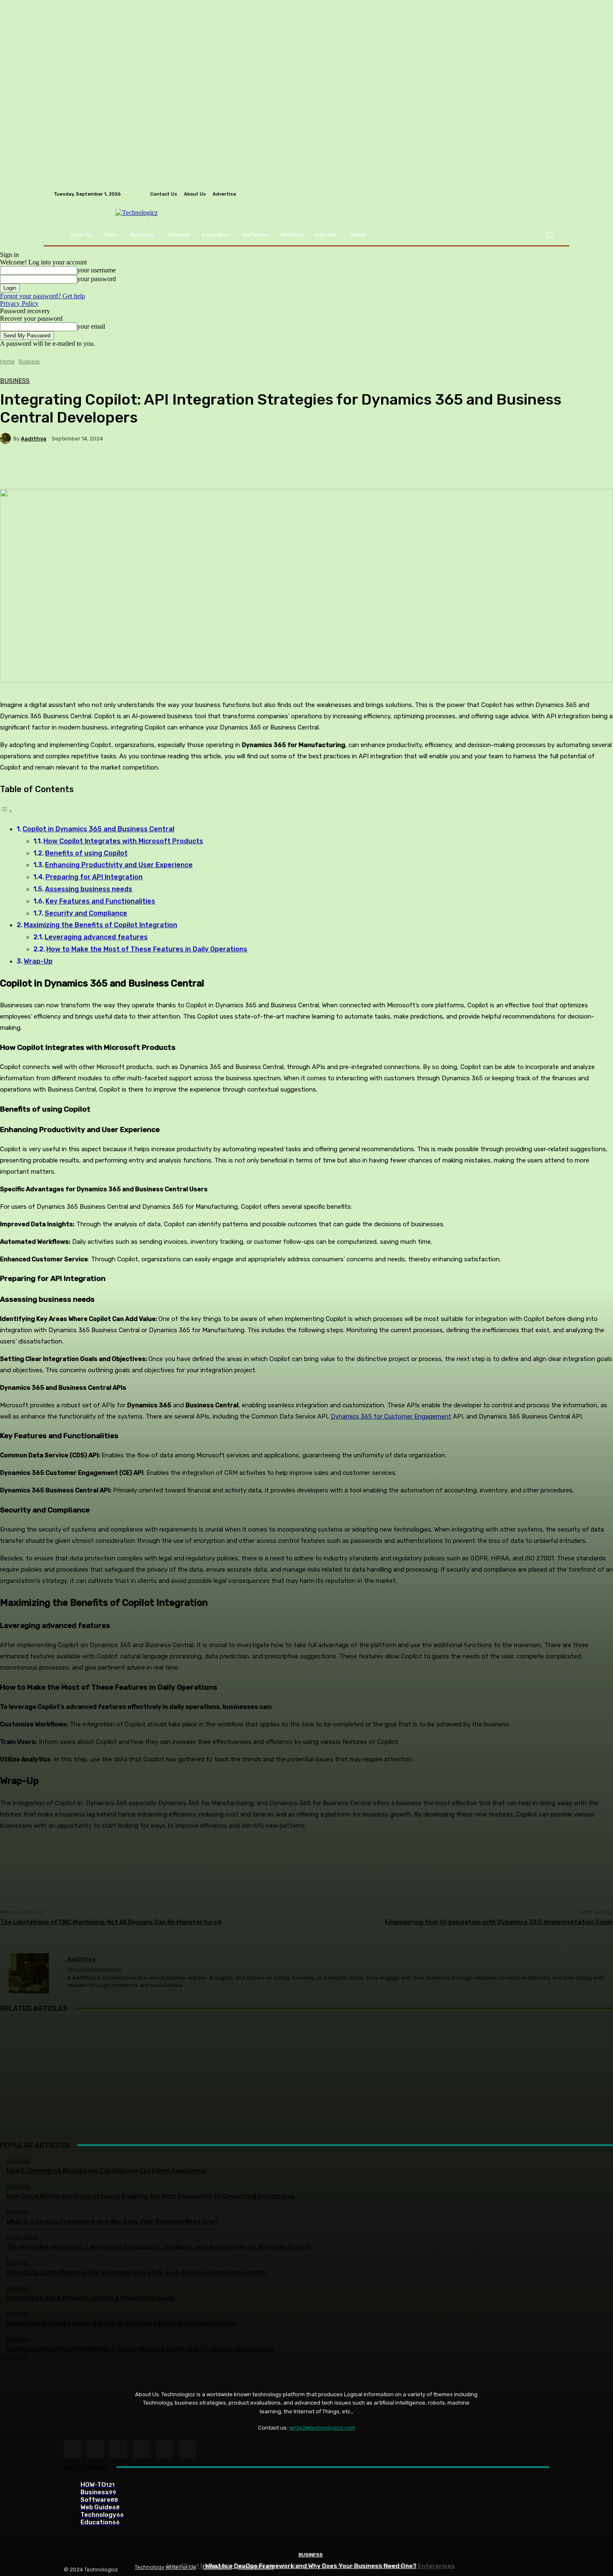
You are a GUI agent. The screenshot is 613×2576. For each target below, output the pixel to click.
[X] (187, 2449)
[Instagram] (95, 2449)
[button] (549, 235)
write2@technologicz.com (322, 2428)
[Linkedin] (118, 2449)
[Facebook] (72, 2449)
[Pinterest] (142, 2449)
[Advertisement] (306, 2080)
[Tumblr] (165, 2449)
